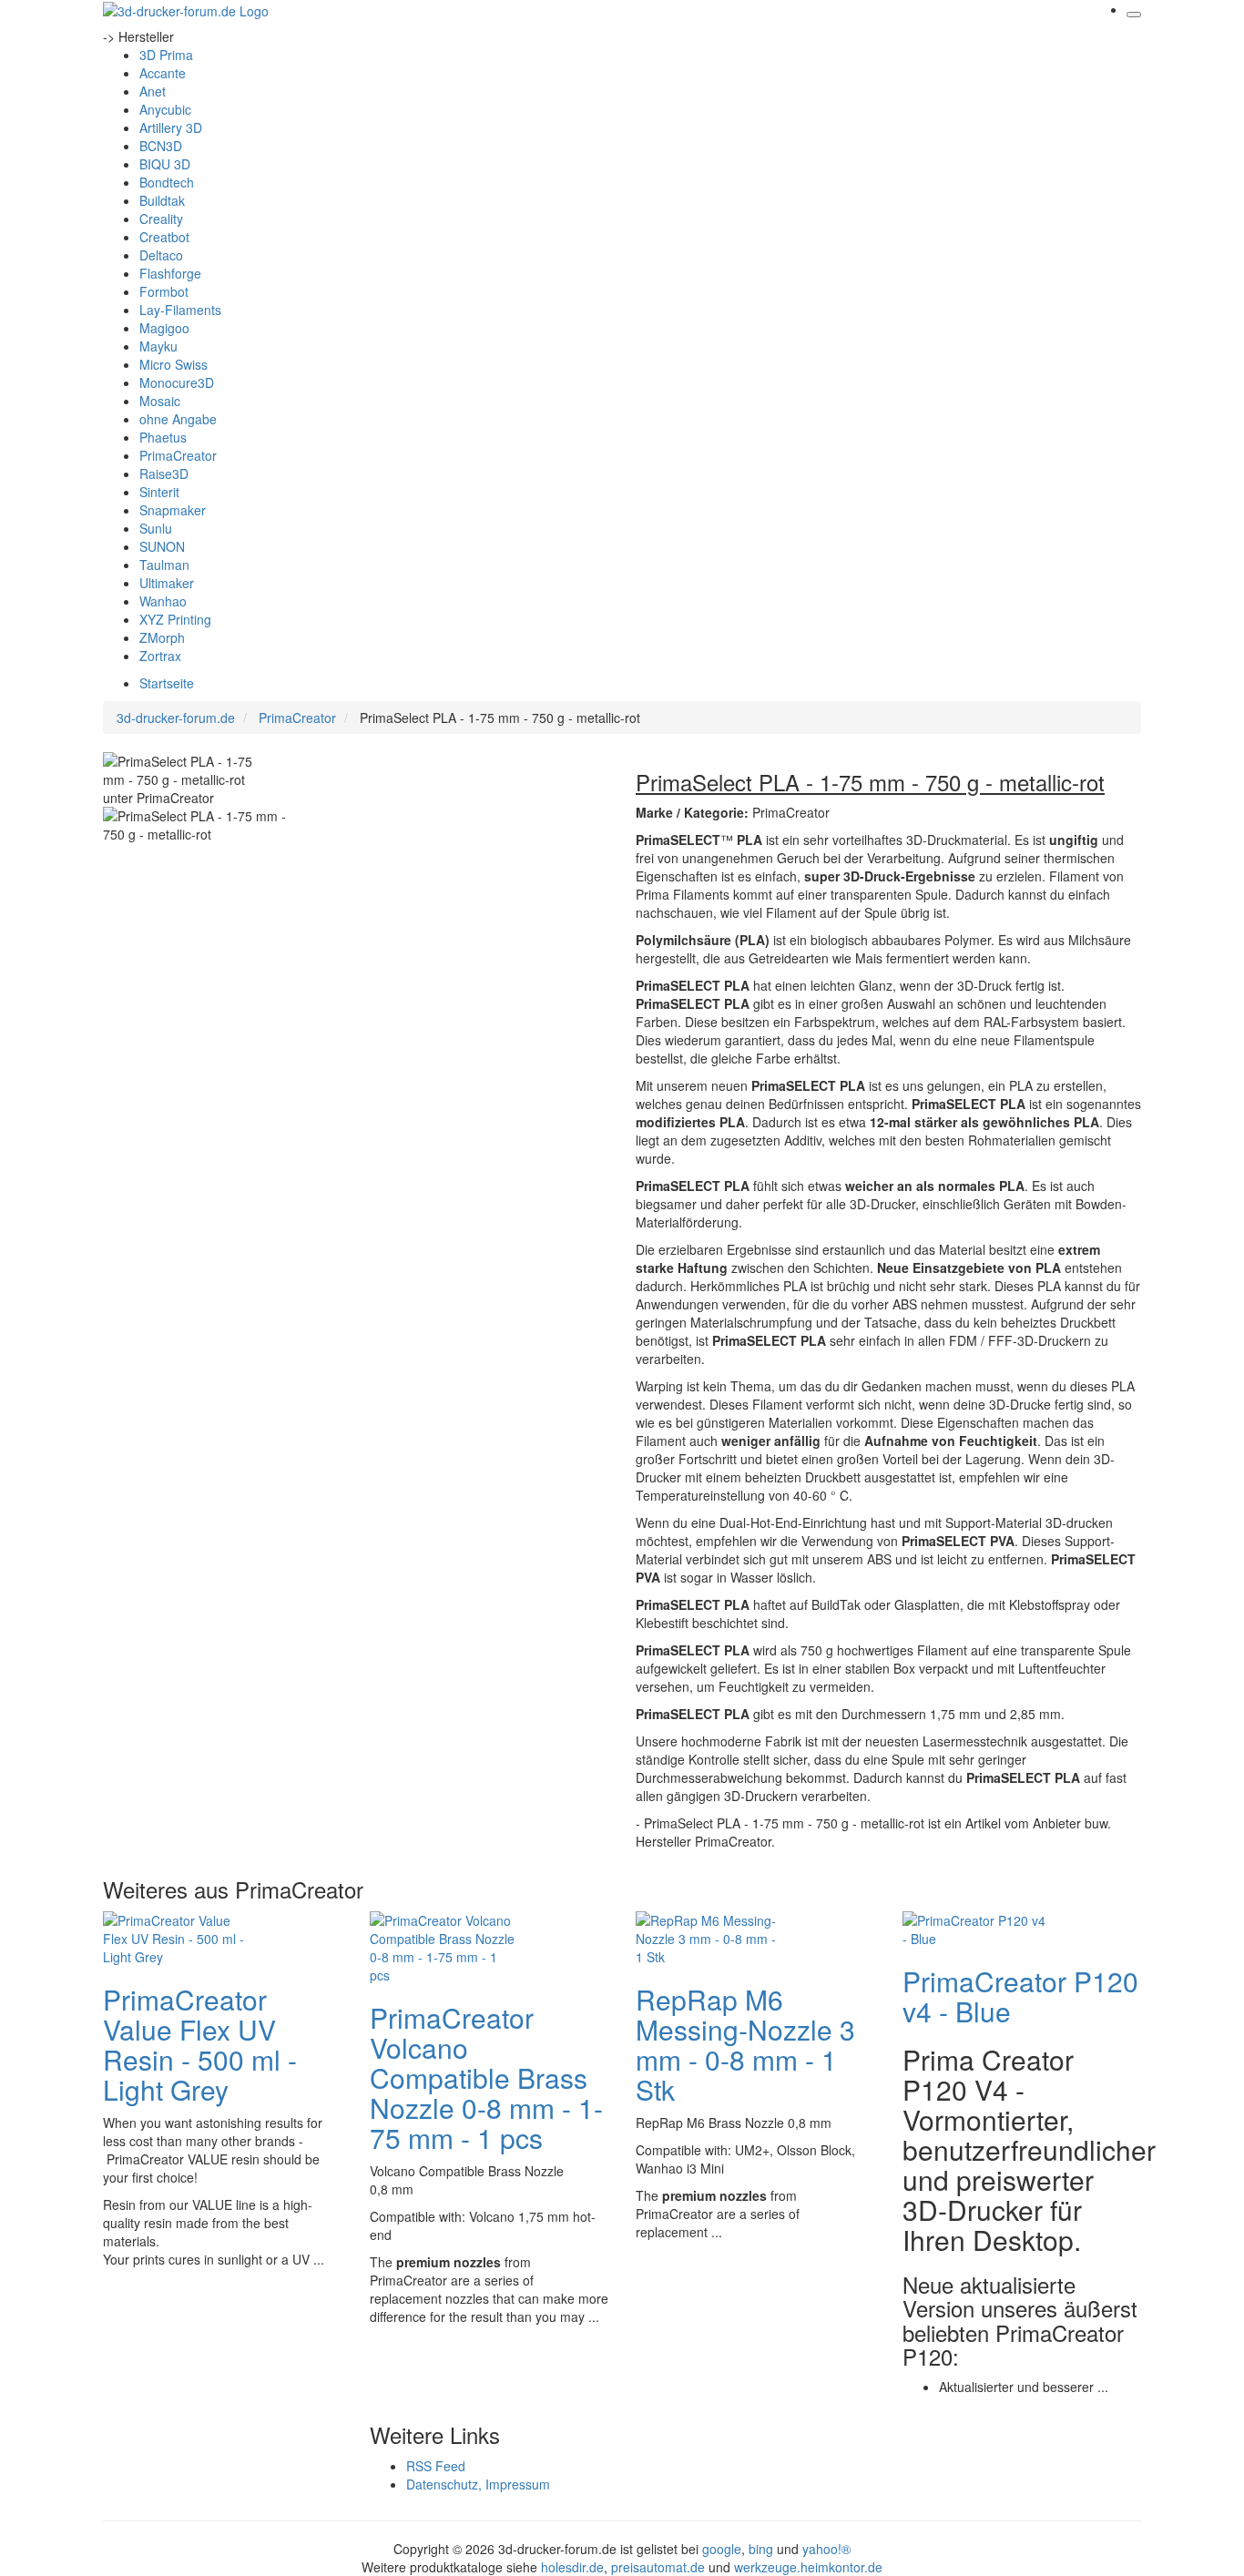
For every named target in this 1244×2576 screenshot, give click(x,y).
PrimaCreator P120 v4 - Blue (1020, 1996)
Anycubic (165, 109)
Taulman (164, 565)
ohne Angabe (178, 419)
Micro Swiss (173, 364)
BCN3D (161, 146)
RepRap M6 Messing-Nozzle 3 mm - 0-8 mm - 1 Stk (745, 2044)
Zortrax (160, 656)
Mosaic (160, 401)
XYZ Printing (175, 619)
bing (761, 2549)
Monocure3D (177, 382)
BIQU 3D (165, 164)
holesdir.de (572, 2567)
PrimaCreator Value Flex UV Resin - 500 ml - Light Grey (200, 2044)
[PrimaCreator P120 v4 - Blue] (975, 1927)
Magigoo (164, 328)
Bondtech (167, 182)
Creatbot (164, 237)
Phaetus (163, 437)
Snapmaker (173, 510)
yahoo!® (826, 2549)
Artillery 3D (171, 127)
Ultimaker (167, 583)
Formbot (164, 291)
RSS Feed (436, 2466)
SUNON (162, 546)
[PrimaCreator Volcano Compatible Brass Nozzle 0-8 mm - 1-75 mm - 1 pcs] (443, 1945)
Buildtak (162, 200)
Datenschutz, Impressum (478, 2484)
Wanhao (163, 601)
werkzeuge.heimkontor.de (808, 2567)
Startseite (167, 683)
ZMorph (162, 637)
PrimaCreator (178, 455)
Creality (161, 219)
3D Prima (166, 55)
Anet (153, 91)
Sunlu (156, 528)
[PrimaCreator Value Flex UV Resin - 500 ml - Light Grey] (176, 1936)
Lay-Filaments (180, 310)
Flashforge (170, 273)
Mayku (158, 346)
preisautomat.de (658, 2567)
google (722, 2549)
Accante (163, 73)
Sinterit (159, 492)
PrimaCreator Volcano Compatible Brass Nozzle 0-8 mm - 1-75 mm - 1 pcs (486, 2077)
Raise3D (164, 473)
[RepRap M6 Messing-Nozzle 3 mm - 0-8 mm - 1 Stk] (709, 1936)
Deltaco (161, 255)
